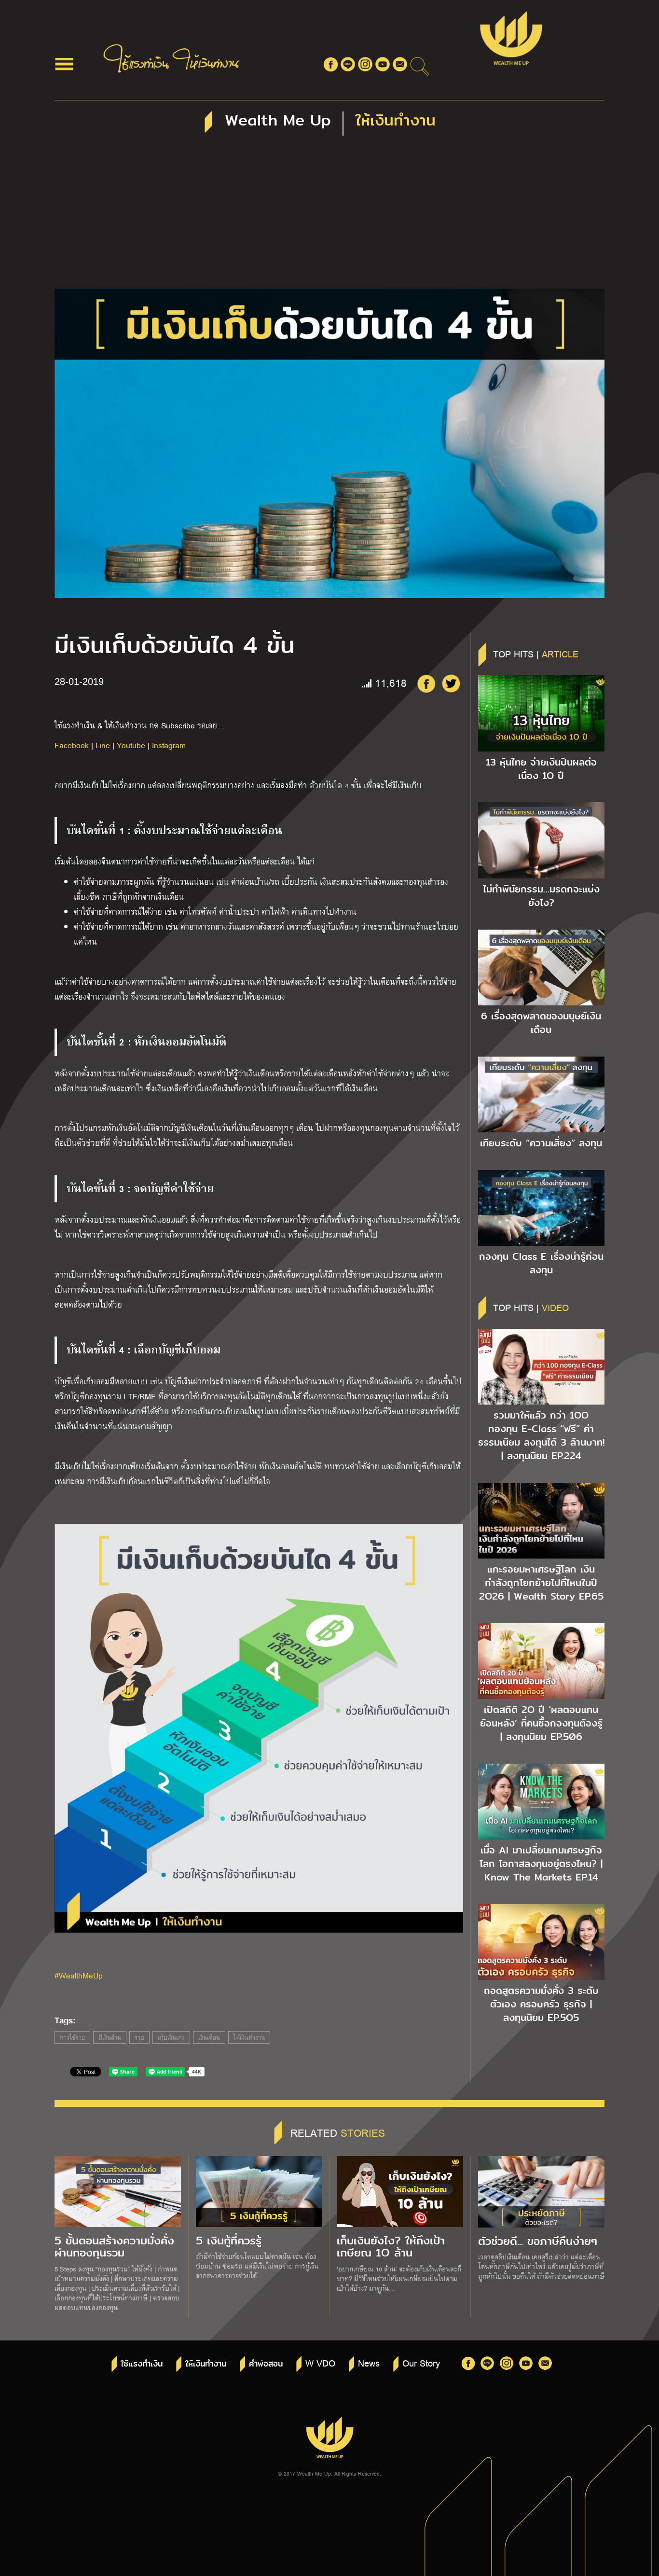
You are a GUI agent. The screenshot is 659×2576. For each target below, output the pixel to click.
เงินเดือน (209, 2037)
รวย (139, 2037)
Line (103, 745)
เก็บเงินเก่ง (171, 2037)
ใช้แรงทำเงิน (142, 2364)
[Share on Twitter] (451, 683)
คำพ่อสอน (266, 2364)
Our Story (421, 2363)
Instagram (169, 745)
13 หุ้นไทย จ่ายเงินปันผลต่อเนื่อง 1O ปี (541, 769)
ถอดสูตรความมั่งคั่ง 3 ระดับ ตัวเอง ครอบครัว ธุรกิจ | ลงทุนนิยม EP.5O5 (541, 2004)
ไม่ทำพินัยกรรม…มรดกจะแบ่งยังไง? (541, 896)
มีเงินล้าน (110, 2037)
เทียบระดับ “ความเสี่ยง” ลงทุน (541, 1143)
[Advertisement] (329, 216)
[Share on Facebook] (426, 683)
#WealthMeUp (79, 1975)
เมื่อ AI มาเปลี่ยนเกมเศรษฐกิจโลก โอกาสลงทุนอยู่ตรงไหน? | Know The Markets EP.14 (541, 1864)
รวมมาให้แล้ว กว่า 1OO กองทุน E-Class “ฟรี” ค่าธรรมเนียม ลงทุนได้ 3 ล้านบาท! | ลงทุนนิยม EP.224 (541, 1435)
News (369, 2363)
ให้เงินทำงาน (249, 2037)
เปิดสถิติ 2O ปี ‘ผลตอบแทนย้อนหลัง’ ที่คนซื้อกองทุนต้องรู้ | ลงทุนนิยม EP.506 (541, 1723)
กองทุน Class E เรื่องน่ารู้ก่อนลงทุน (541, 1263)
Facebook (72, 745)
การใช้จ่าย (72, 2037)
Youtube (131, 745)
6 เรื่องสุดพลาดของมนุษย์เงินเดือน (541, 1023)
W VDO (320, 2363)
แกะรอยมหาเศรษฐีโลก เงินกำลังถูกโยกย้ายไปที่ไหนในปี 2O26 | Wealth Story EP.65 (541, 1583)
